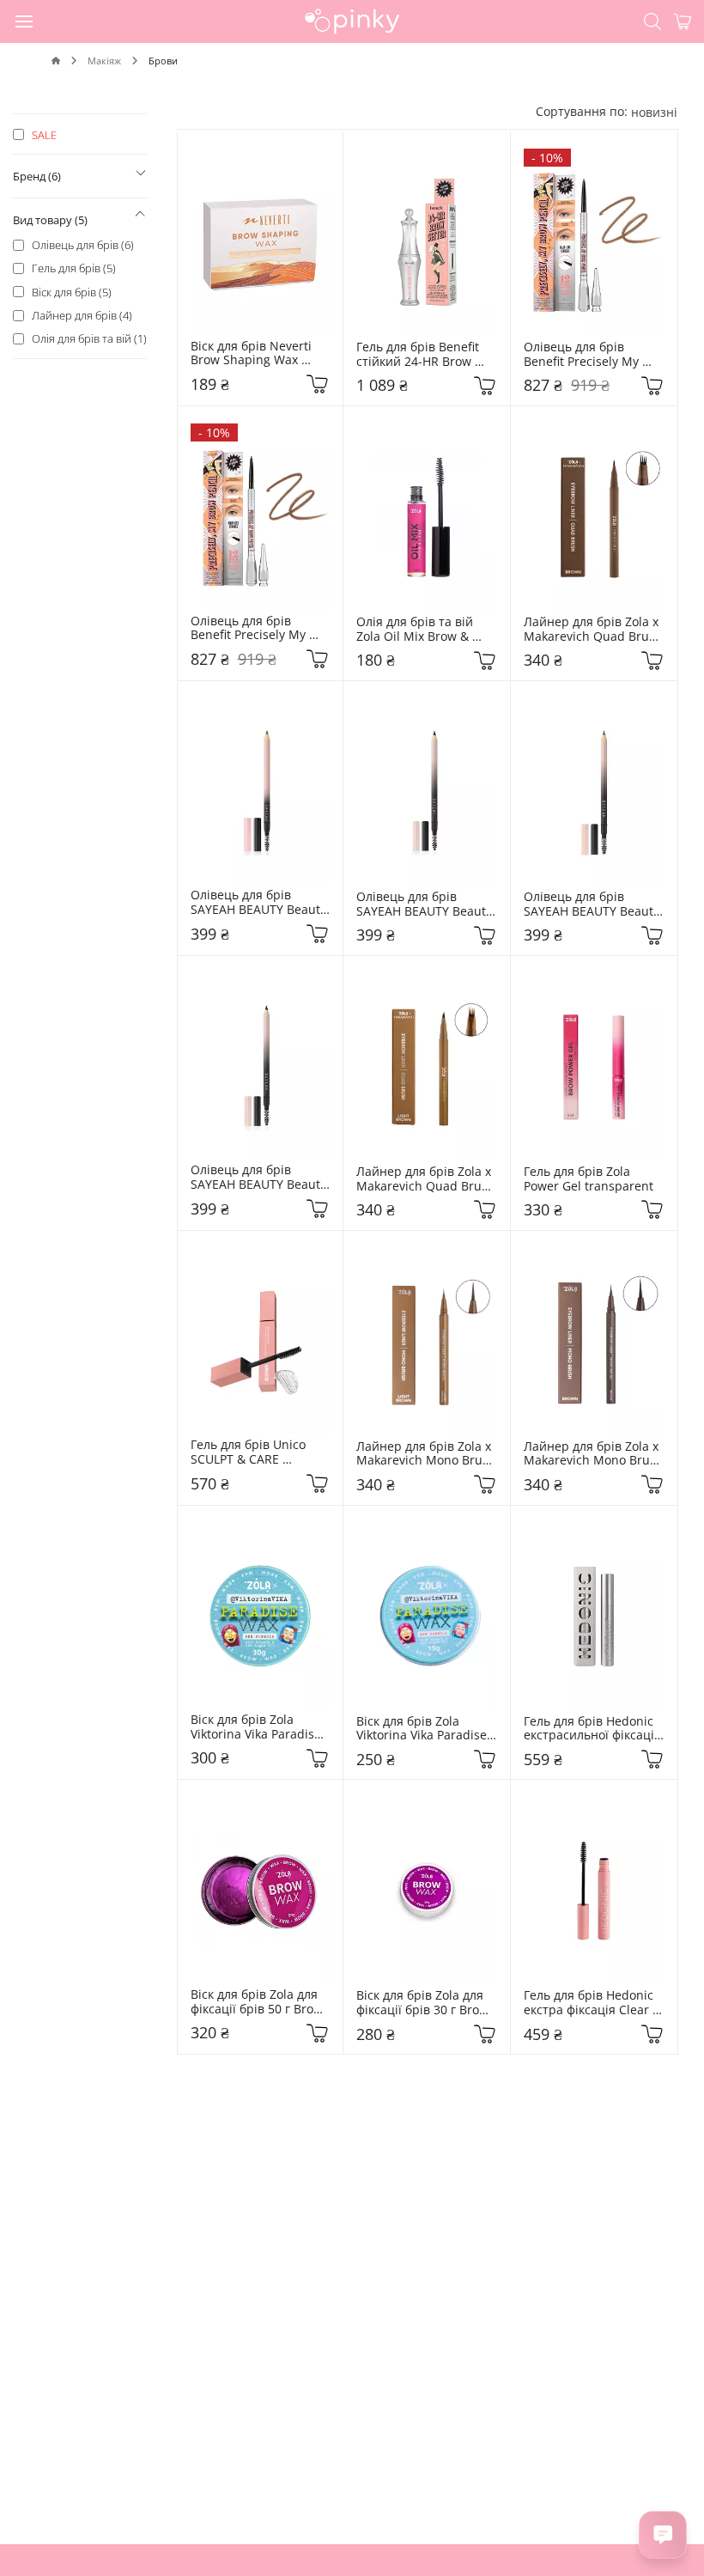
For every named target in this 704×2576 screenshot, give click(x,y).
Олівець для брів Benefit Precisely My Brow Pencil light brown (592, 355)
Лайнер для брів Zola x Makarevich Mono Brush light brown (427, 1454)
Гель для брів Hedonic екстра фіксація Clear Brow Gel (590, 2003)
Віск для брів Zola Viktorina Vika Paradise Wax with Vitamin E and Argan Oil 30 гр (260, 1727)
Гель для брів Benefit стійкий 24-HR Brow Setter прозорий (419, 355)
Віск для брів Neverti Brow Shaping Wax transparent (253, 354)
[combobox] (654, 112)
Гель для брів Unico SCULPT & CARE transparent (250, 1452)
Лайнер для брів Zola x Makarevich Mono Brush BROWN (594, 1454)
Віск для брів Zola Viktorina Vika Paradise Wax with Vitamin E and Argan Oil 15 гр (426, 1729)
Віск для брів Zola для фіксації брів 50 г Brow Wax (258, 2002)
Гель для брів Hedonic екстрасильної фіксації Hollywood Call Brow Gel (593, 1729)
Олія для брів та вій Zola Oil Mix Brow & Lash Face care (416, 630)
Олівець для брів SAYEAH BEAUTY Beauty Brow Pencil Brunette (426, 904)
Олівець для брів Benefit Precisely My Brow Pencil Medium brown (252, 629)
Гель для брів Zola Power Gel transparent (589, 1179)
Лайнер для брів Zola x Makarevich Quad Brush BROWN (594, 630)
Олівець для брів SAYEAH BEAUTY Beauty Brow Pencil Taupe (260, 903)
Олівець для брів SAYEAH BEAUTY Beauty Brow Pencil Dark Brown (260, 1178)
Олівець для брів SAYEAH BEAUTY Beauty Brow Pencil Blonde (593, 904)
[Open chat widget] (663, 2535)
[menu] (25, 21)
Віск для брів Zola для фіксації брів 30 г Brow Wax (424, 2003)
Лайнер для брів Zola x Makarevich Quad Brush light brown (427, 1179)
